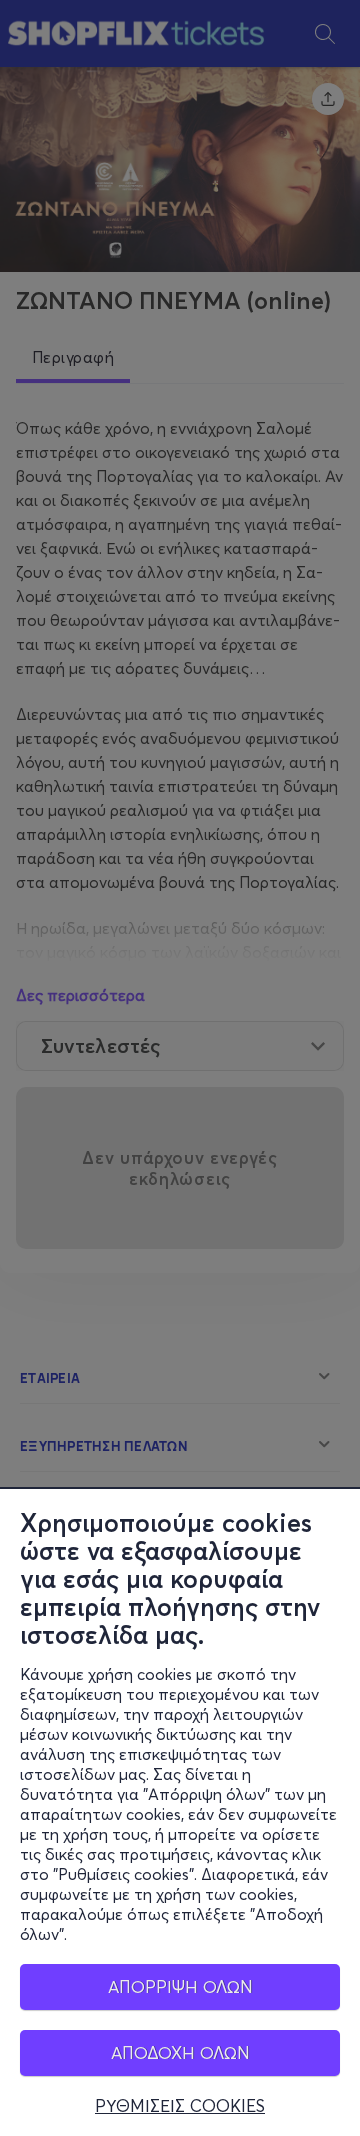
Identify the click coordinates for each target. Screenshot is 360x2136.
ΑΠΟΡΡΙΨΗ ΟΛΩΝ (180, 1986)
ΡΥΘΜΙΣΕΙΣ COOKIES (180, 2106)
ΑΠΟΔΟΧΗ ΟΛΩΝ (180, 2052)
